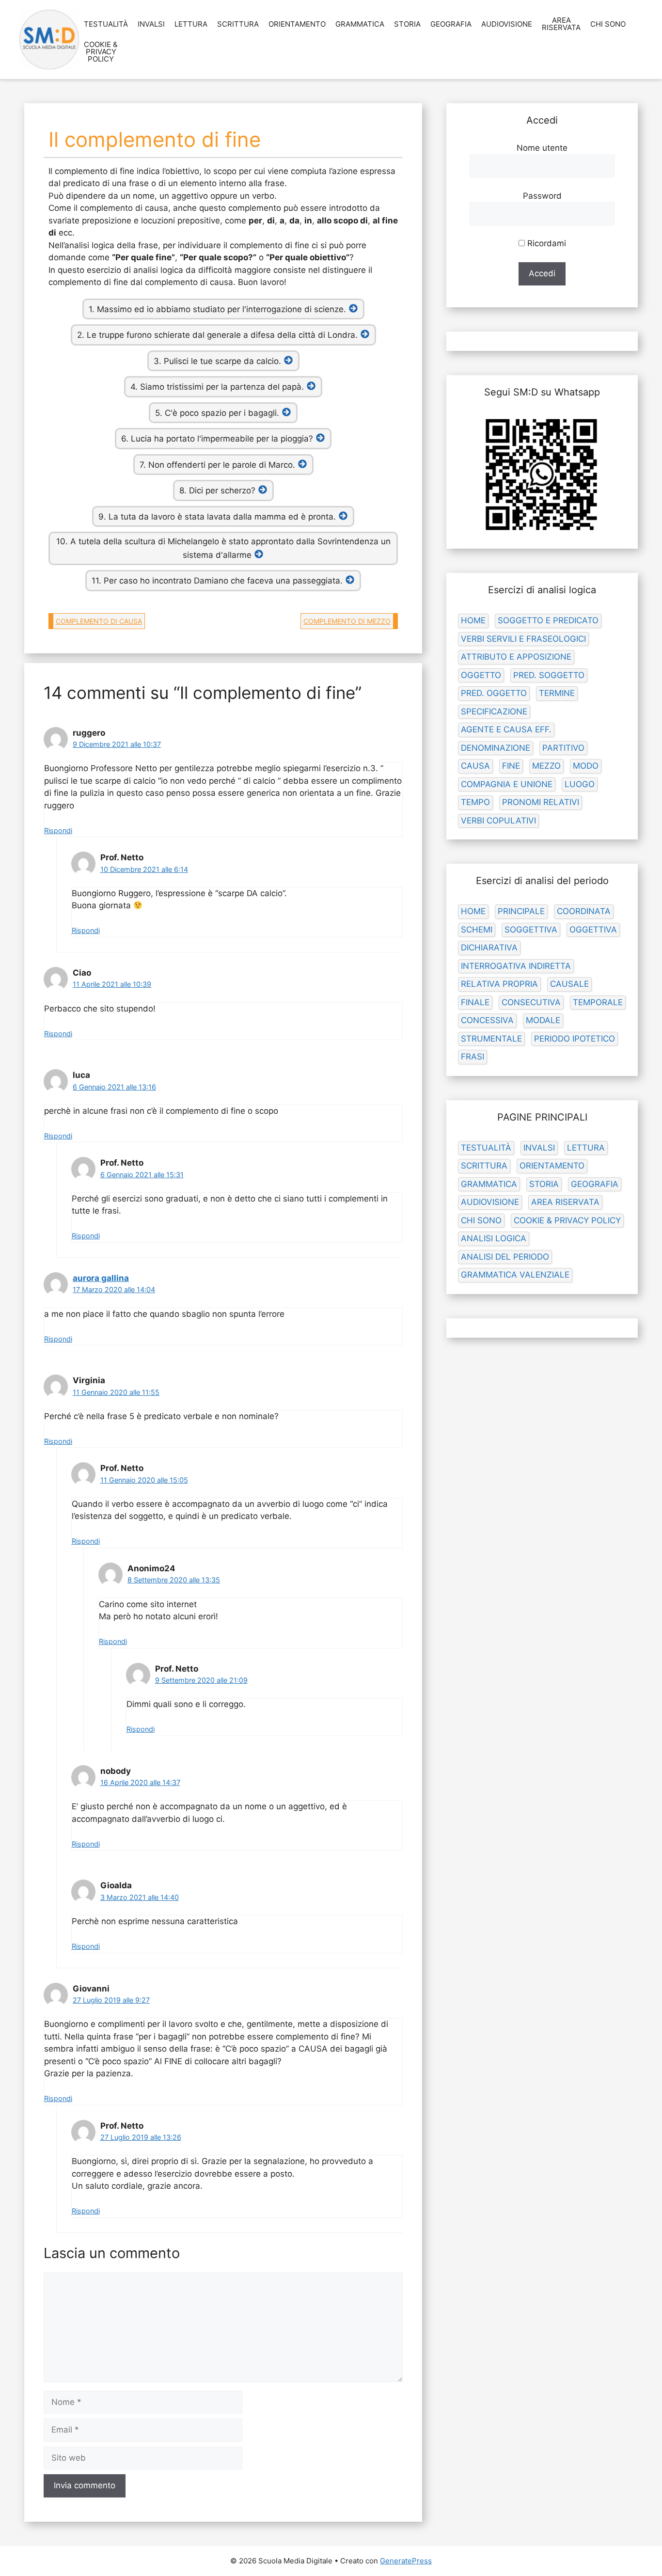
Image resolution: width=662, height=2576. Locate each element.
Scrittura (238, 24)
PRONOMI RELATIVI (541, 802)
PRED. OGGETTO (494, 693)
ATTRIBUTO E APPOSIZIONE (516, 657)
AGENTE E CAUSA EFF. (506, 729)
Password (542, 196)
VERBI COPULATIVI (498, 821)
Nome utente (542, 148)
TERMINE (557, 693)
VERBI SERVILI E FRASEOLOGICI (523, 639)
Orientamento (297, 24)
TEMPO (475, 802)
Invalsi (151, 24)
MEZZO (546, 766)
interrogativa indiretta (516, 966)
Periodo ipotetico (575, 1039)
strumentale (491, 1039)
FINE (511, 766)
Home (473, 620)
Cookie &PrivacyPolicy (101, 52)
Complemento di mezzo (347, 621)
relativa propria (499, 984)
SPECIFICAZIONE (494, 711)
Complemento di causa (99, 621)
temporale (598, 1002)
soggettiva (531, 930)
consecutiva (531, 1002)
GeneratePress (406, 2561)
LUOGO (580, 784)
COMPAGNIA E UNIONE (507, 784)
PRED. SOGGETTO (549, 675)
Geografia (451, 24)
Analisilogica (494, 1238)
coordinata (584, 911)
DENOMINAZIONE (496, 748)
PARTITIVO (563, 748)
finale (475, 1002)
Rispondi (58, 830)
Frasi (473, 1057)
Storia (407, 24)
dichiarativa (489, 948)
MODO (586, 766)
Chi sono (608, 24)
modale (543, 1020)
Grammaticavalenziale (515, 1275)
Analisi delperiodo (505, 1257)
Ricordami (545, 243)
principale (521, 911)
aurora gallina (101, 1278)
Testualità (106, 24)
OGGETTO (481, 675)
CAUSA (475, 766)
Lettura (191, 24)
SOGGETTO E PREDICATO (548, 620)
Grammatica (360, 24)
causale (569, 984)
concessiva (487, 1020)
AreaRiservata (561, 24)
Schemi (477, 930)
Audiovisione (507, 24)
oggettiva (593, 930)
